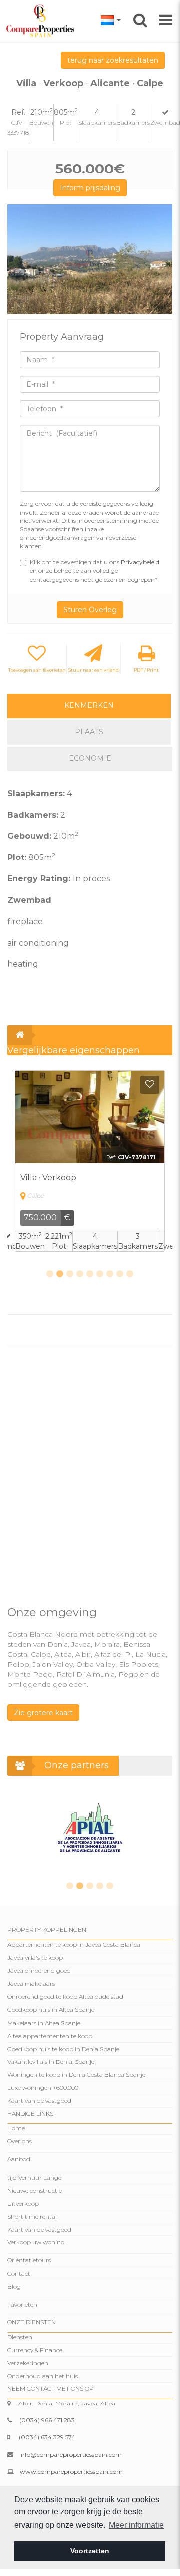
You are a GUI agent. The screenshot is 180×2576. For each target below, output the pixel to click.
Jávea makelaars (31, 1983)
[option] (90, 259)
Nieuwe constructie (35, 2190)
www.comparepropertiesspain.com (71, 2472)
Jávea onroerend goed (39, 1971)
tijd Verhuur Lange (34, 2177)
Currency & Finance (35, 2350)
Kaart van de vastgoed (39, 2101)
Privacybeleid (140, 562)
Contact (19, 2274)
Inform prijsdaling (90, 188)
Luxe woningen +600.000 (43, 2088)
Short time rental (32, 2216)
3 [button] (70, 1274)
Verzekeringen (28, 2363)
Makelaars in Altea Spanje (44, 2023)
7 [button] (110, 1274)
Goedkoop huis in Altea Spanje (51, 2009)
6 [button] (100, 1274)
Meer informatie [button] (136, 2525)
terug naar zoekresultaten (113, 60)
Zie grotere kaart (43, 1713)
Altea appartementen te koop (50, 2036)
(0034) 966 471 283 (47, 2420)
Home (16, 2128)
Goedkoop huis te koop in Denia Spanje (63, 2049)
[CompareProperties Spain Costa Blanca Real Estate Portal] (42, 20)
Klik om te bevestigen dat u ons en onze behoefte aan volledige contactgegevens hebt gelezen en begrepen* (94, 571)
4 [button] (80, 1274)
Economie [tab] (90, 758)
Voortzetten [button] (90, 2551)
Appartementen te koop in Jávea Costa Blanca (74, 1945)
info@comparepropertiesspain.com (71, 2455)
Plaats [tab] (89, 732)
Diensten (20, 2337)
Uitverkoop (23, 2203)
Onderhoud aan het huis (43, 2376)
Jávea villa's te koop (35, 1958)
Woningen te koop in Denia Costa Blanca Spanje (76, 2075)
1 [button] (50, 1274)
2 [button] (60, 1274)
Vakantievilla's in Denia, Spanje (51, 2062)
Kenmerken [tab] (89, 705)
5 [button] (90, 1274)
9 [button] (130, 1274)
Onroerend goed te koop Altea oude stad (65, 1996)
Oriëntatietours (29, 2260)
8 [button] (120, 1274)
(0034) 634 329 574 (47, 2437)
